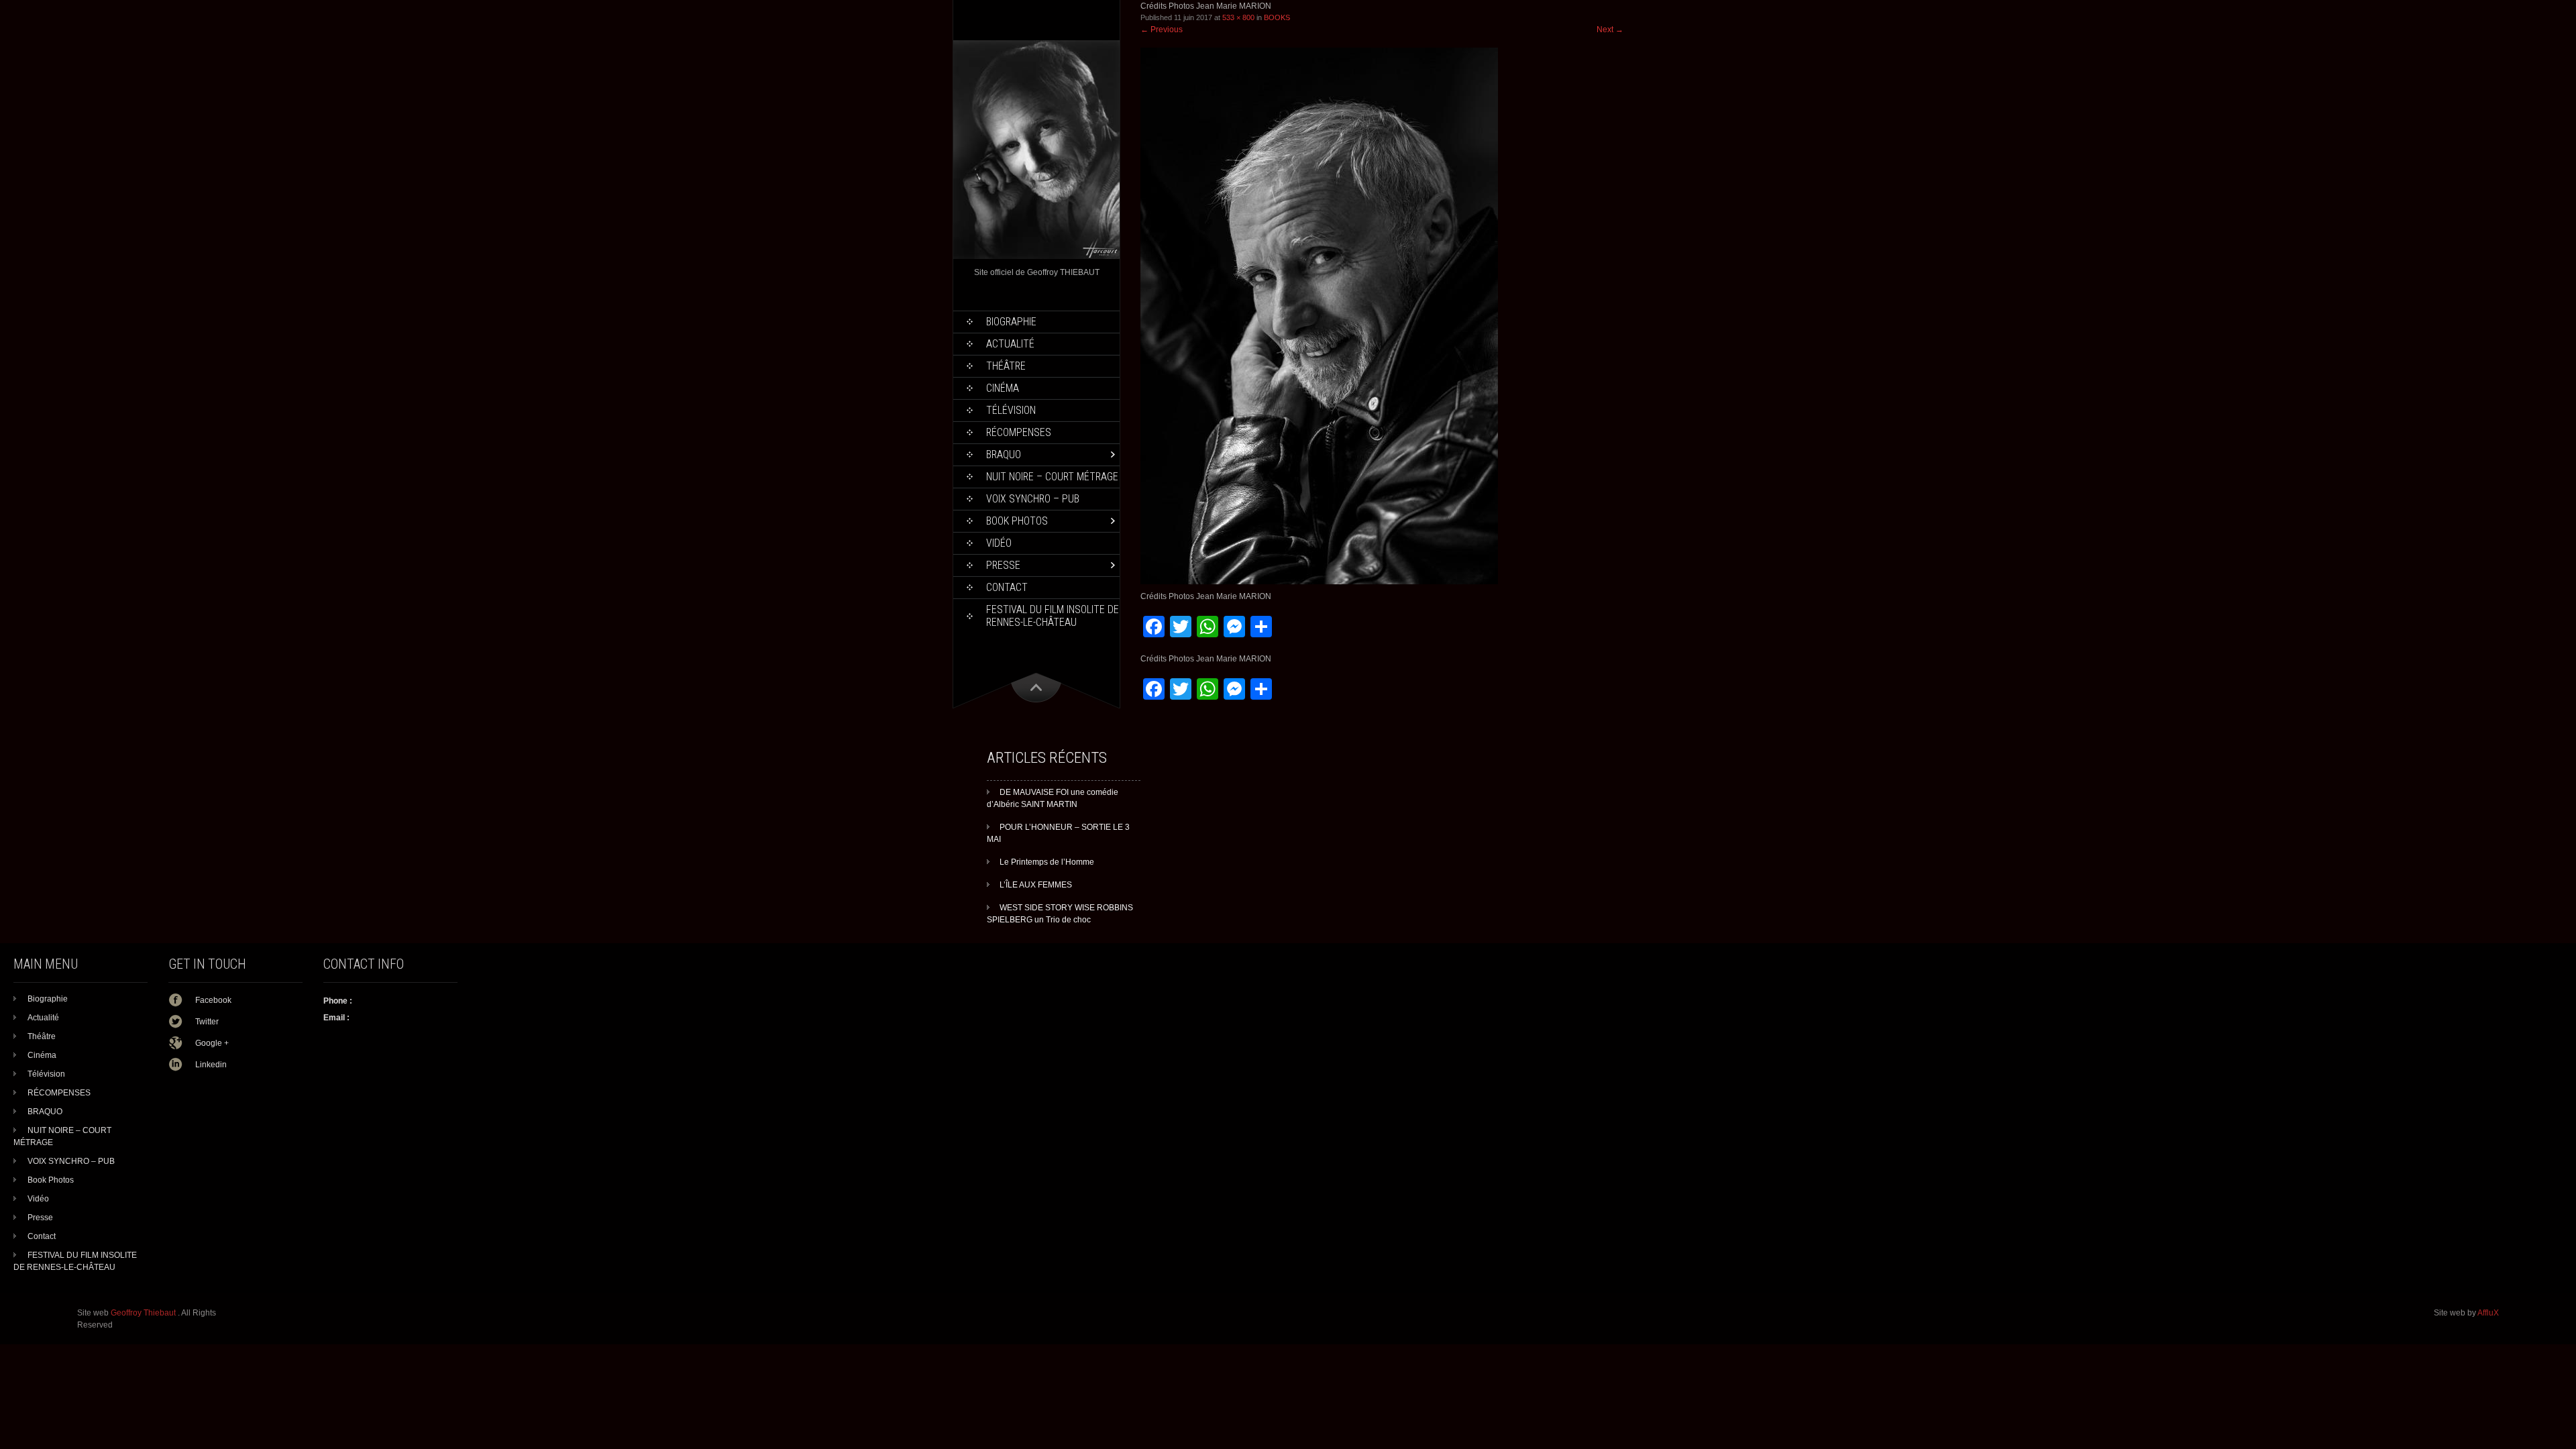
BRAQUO (1004, 454)
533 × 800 (1238, 17)
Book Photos (1017, 521)
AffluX (2488, 1313)
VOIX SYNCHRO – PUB (1033, 499)
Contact (1007, 587)
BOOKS (1277, 17)
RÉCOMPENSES (1019, 432)
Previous (1162, 30)
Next (1610, 30)
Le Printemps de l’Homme (1047, 862)
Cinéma (1003, 388)
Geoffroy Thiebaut (144, 1313)
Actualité (1010, 344)
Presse (1003, 565)
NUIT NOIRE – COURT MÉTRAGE (1052, 477)
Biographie (1011, 322)
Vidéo (999, 543)
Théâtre (1006, 366)
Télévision (1011, 410)
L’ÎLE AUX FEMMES (1036, 885)
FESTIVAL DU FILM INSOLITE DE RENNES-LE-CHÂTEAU (1053, 616)
